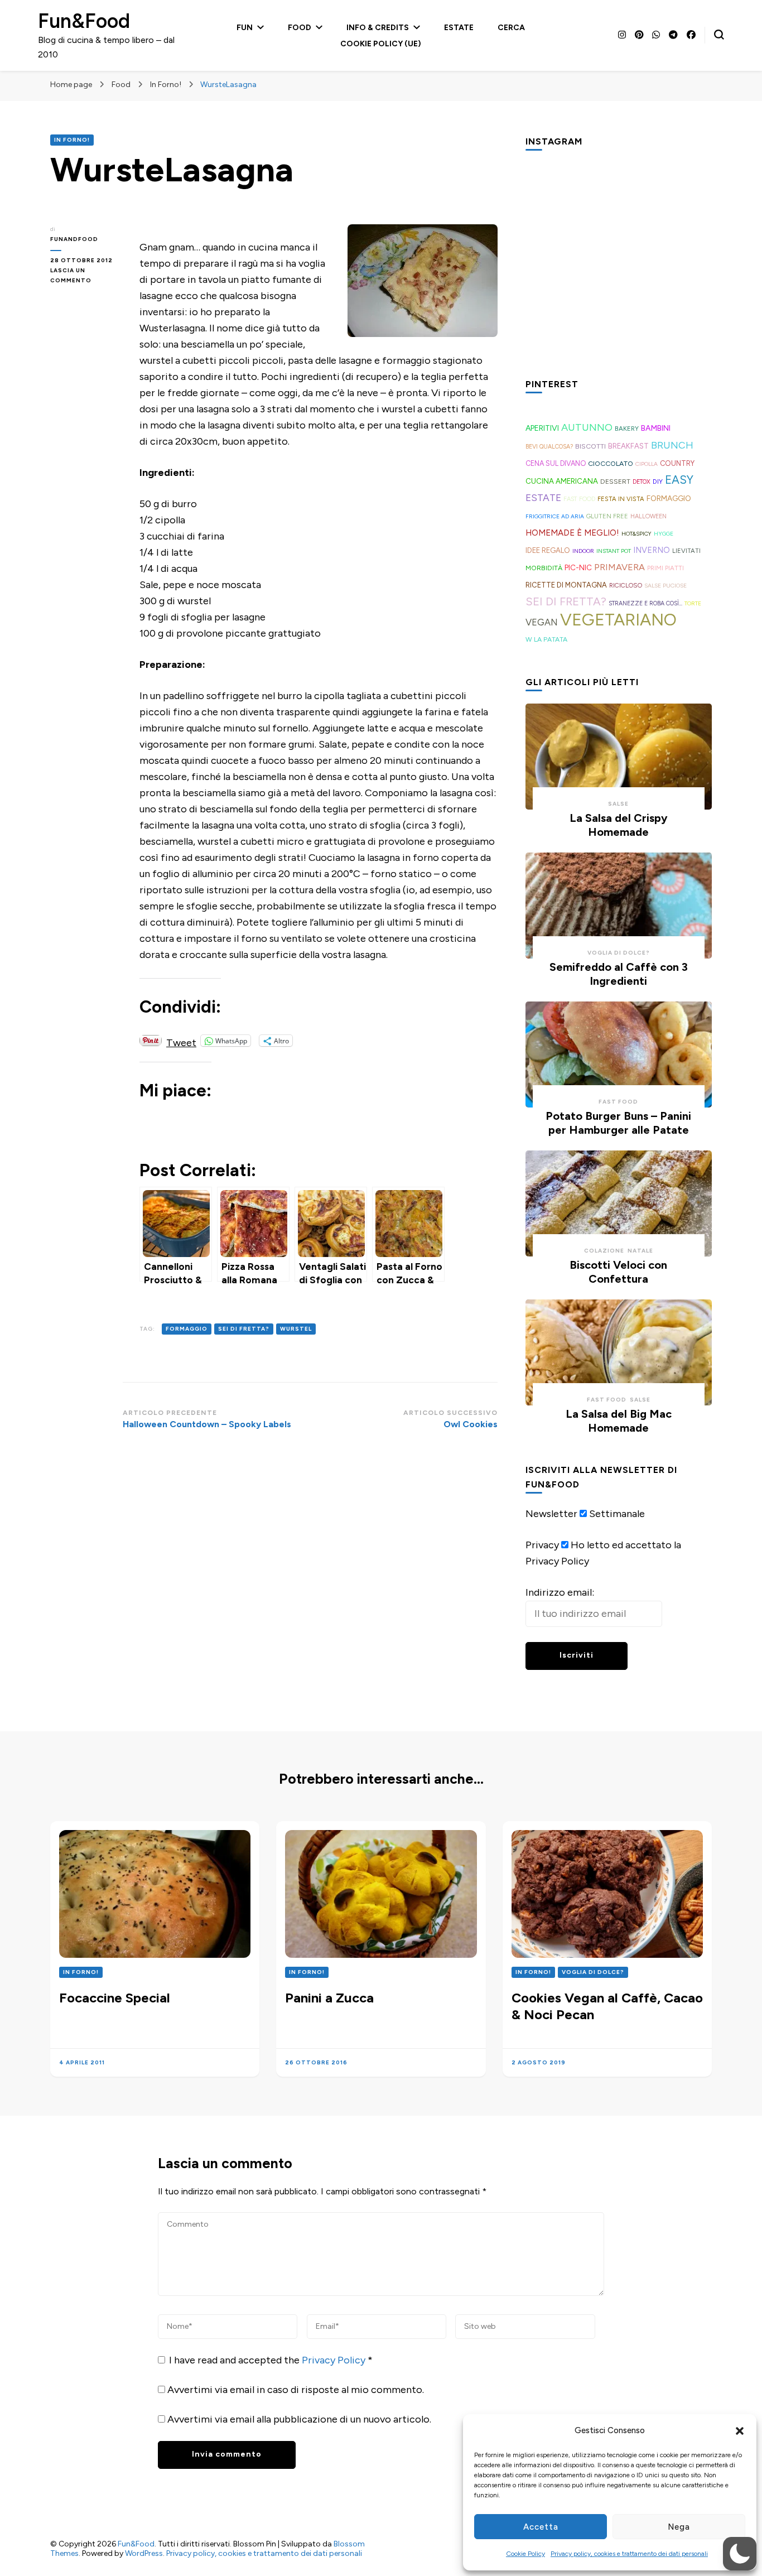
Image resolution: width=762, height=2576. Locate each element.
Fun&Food (84, 21)
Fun (245, 28)
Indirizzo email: (560, 1592)
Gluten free (607, 516)
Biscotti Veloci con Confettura (618, 1272)
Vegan (542, 622)
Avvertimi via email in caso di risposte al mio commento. (296, 2390)
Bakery (627, 428)
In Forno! (72, 140)
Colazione (604, 1251)
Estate (459, 28)
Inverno (652, 550)
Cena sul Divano (556, 463)
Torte (693, 603)
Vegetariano (618, 620)
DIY (658, 482)
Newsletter (551, 1514)
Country (677, 463)
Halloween (648, 516)
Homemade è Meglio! (572, 533)
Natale (640, 1251)
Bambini (656, 428)
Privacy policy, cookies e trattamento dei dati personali (629, 2554)
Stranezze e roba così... (645, 603)
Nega (679, 2527)
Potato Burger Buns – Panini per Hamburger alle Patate (618, 1123)
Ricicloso (626, 585)
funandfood (74, 239)
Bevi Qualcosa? (549, 447)
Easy (679, 480)
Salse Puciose (665, 586)
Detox (642, 482)
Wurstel (296, 1329)
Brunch (672, 445)
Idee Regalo (548, 550)
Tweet (181, 1041)
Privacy (542, 1545)
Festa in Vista (621, 499)
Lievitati (686, 551)
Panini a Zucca (329, 1998)
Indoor (583, 551)
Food (300, 28)
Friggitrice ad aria (555, 516)
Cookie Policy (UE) (381, 44)
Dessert (615, 482)
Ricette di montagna (566, 585)
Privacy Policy (335, 2360)
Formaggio (187, 1329)
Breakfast (628, 446)
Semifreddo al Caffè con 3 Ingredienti (619, 974)
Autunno (587, 427)
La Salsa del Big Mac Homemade (619, 1421)
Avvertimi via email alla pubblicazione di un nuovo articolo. (299, 2419)
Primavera (619, 567)
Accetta (541, 2527)
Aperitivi (542, 428)
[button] (740, 2431)
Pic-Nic (578, 567)
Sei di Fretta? (244, 1329)
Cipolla (647, 464)
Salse (618, 804)
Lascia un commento (86, 276)
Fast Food (579, 499)
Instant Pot (614, 551)
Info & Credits (378, 28)
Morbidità (544, 568)
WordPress (144, 2553)
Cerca (511, 28)
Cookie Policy (525, 2554)
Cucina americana (562, 481)
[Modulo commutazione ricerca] (719, 35)
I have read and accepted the (271, 2360)
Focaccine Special (115, 1998)
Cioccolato (611, 463)
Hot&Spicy (636, 534)
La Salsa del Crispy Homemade (619, 825)
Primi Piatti (665, 568)
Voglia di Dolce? (619, 953)
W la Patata (546, 639)
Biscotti (590, 446)
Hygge (664, 534)
